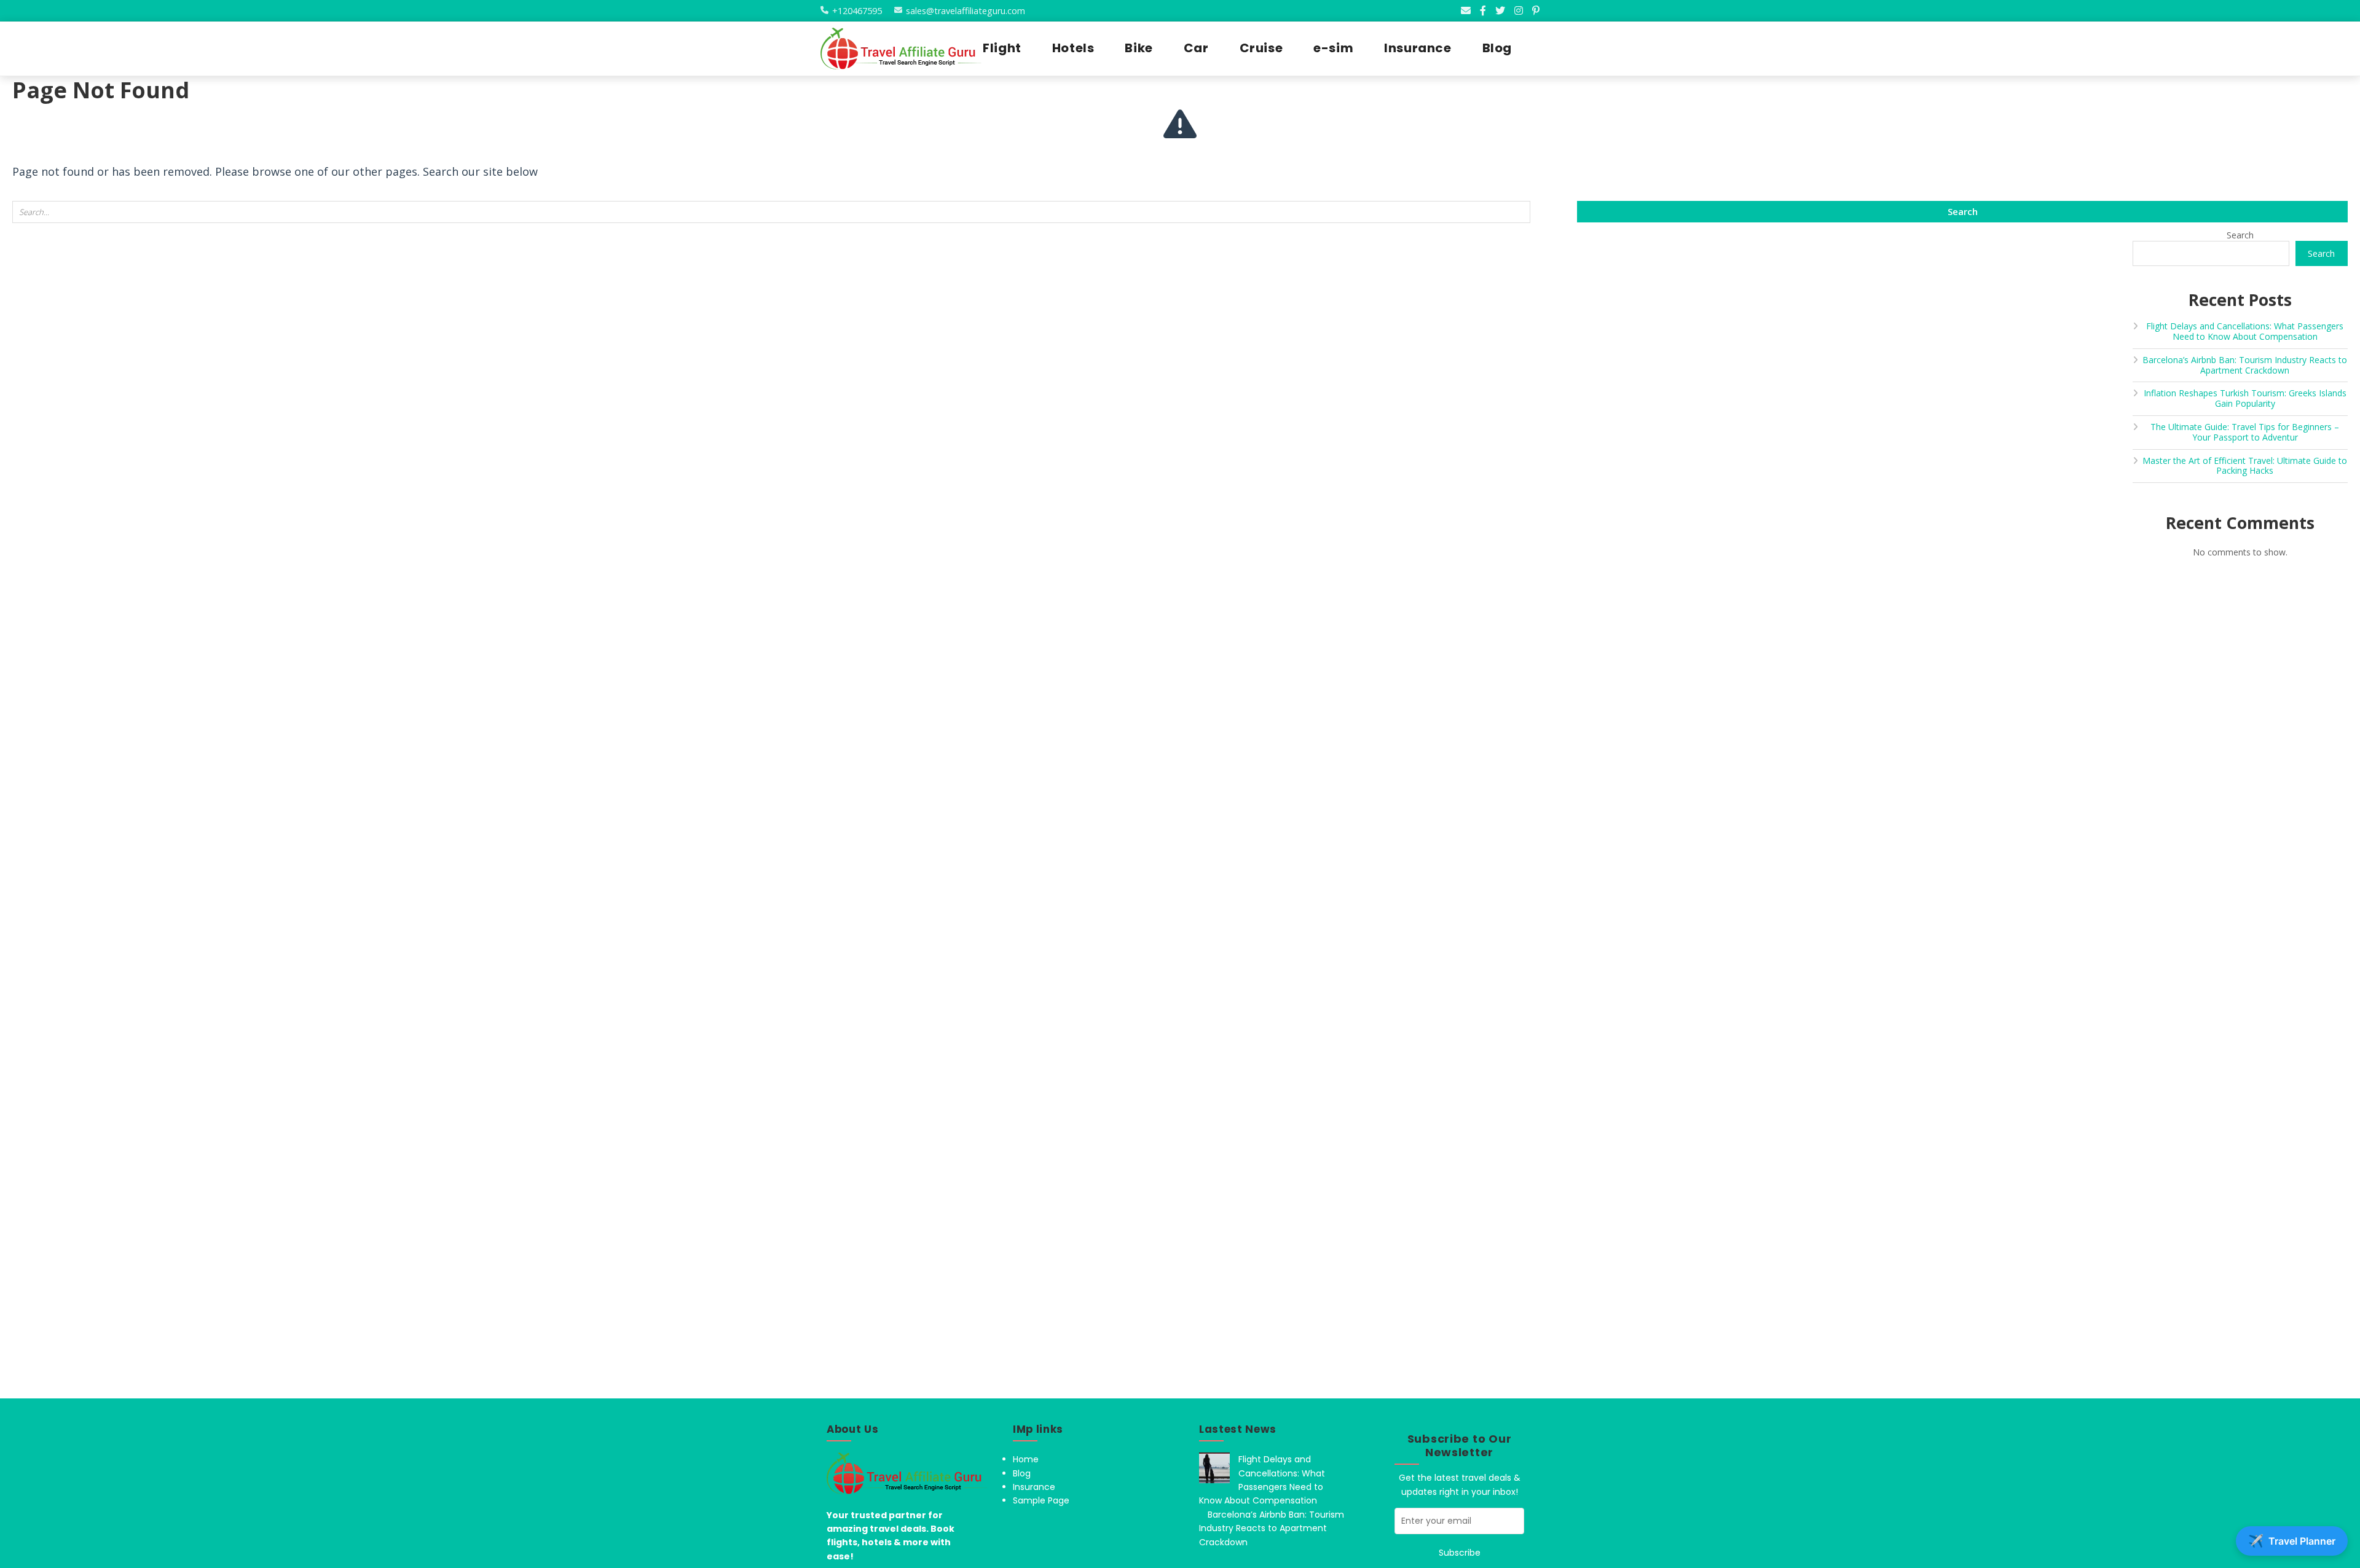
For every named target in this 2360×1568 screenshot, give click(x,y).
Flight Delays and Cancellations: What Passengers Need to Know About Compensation (2245, 331)
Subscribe (1460, 1553)
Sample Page (1041, 1500)
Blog (1022, 1473)
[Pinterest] (1536, 10)
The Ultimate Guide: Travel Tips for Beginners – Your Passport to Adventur (2245, 432)
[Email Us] (1466, 10)
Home (1026, 1459)
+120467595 (857, 11)
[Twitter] (1500, 10)
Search (2240, 235)
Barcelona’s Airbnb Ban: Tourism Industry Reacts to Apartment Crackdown (2245, 365)
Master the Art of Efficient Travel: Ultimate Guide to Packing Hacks (2245, 466)
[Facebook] (1483, 10)
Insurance (1034, 1487)
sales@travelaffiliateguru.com (966, 11)
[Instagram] (1519, 10)
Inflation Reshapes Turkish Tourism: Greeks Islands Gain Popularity (2245, 398)
